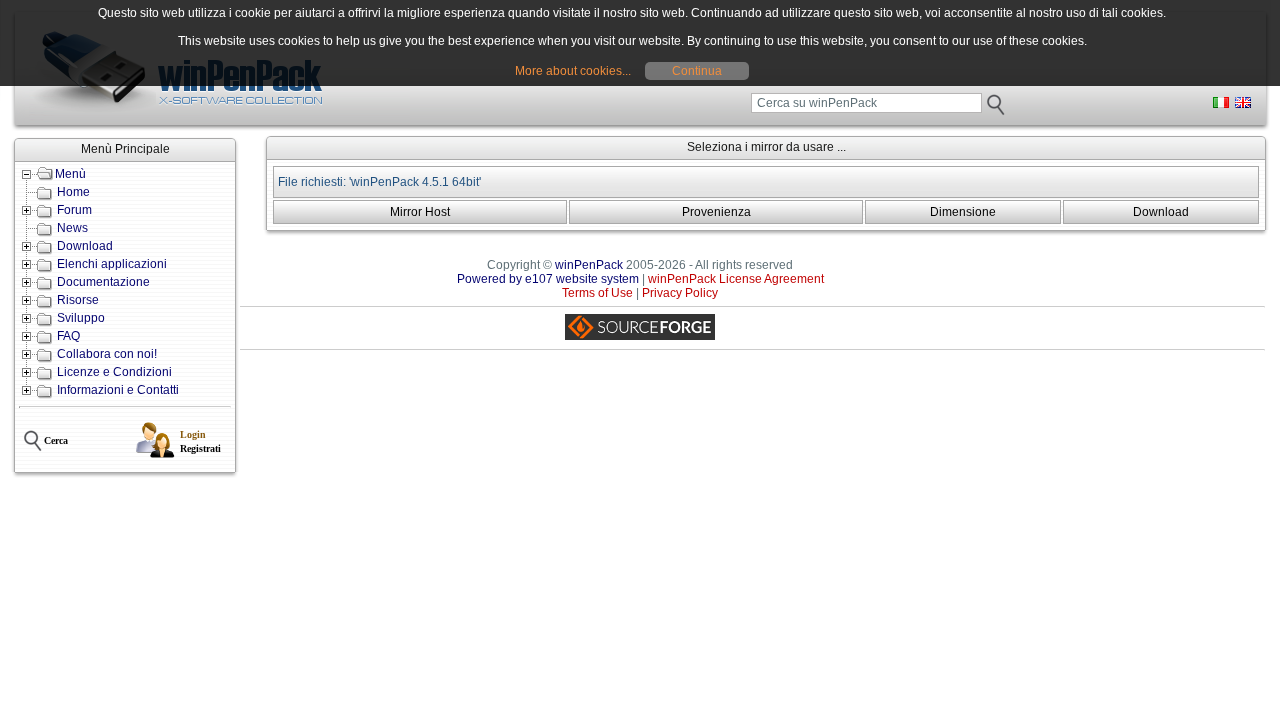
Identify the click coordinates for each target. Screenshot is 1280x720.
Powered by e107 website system (548, 279)
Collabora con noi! (107, 354)
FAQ (68, 336)
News (72, 228)
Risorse (78, 300)
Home (73, 192)
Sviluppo (81, 318)
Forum (74, 210)
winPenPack (589, 265)
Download (85, 246)
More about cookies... (573, 71)
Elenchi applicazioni (112, 264)
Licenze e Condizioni (114, 372)
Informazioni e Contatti (118, 390)
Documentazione (103, 282)
